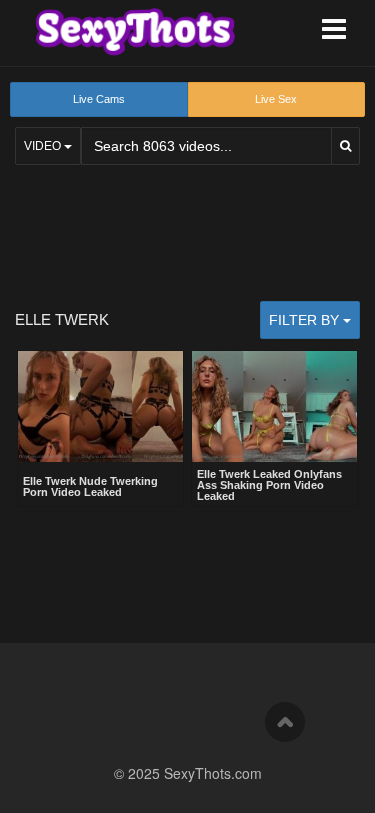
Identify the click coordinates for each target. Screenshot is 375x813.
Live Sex (276, 99)
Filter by (306, 320)
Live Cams (99, 99)
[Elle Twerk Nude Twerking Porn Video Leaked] (100, 408)
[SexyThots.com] (135, 32)
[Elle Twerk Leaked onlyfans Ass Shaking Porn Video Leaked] (274, 406)
